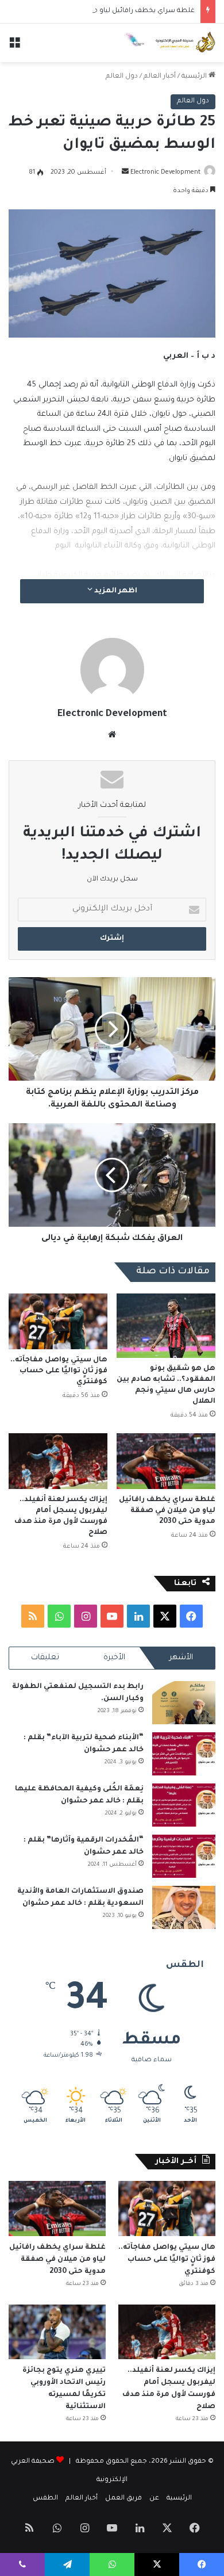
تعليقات (45, 1658)
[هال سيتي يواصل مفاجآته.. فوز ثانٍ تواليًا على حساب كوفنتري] (58, 1321)
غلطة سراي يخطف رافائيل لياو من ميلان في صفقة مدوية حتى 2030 (167, 1511)
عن (154, 2499)
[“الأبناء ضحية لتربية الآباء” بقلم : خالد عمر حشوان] (184, 1754)
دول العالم (122, 77)
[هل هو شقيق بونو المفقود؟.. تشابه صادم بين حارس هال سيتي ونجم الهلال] (166, 1326)
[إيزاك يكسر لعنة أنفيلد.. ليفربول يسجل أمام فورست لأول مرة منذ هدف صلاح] (58, 1461)
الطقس (45, 2499)
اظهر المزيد (115, 591)
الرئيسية (195, 77)
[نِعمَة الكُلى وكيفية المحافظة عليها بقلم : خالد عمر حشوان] (184, 1805)
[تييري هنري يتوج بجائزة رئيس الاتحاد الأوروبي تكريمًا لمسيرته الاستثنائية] (57, 2332)
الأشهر (181, 1658)
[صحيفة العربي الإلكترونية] (169, 43)
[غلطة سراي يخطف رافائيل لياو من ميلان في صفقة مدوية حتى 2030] (166, 1461)
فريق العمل (123, 2499)
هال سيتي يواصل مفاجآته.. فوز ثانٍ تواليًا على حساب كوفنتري (59, 1371)
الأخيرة (114, 1658)
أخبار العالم (160, 77)
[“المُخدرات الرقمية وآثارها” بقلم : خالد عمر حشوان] (184, 1856)
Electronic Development (165, 173)
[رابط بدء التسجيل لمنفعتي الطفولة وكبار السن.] (184, 1703)
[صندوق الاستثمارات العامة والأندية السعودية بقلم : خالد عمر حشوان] (184, 1907)
